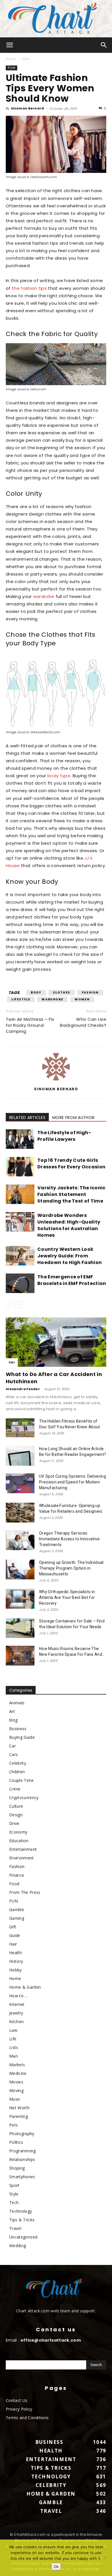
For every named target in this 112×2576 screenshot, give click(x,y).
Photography (22, 2134)
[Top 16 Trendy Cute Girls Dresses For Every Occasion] (20, 1167)
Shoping (17, 2168)
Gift (13, 1927)
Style (26, 59)
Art (12, 1711)
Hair (13, 1944)
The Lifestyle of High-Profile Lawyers (64, 1136)
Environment (22, 1858)
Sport (15, 2185)
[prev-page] (9, 1305)
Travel (15, 2228)
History (16, 1961)
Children (17, 1772)
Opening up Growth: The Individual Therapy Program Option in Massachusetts (71, 1568)
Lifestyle (21, 999)
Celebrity (18, 1763)
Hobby (16, 1970)
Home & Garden (25, 1987)
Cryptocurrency (24, 1798)
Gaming (17, 1918)
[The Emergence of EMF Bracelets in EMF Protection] (20, 1283)
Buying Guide (22, 1737)
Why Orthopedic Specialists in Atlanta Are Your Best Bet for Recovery (67, 1597)
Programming (23, 2151)
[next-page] (19, 1305)
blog (13, 1720)
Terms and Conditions (27, 2418)
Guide (15, 1935)
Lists (14, 2047)
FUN (13, 1901)
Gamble (17, 1910)
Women (82, 999)
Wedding (18, 2246)
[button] (10, 45)
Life (13, 2039)
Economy (18, 1832)
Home (11, 59)
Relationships (22, 2159)
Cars (13, 1754)
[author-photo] (56, 1080)
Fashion (90, 992)
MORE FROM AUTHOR (73, 1118)
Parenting (19, 2116)
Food (14, 1884)
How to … (19, 1996)
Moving (16, 2090)
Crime (15, 1789)
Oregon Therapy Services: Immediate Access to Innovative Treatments (69, 1539)
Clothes (62, 992)
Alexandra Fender (23, 1389)
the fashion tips (29, 288)
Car (12, 1362)
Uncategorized (23, 2237)
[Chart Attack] (56, 19)
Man (13, 2056)
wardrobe (44, 596)
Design (16, 1815)
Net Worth (19, 2108)
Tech (14, 2202)
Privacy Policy (19, 2409)
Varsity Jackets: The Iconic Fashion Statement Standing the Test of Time (72, 1194)
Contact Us (17, 2400)
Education (19, 1841)
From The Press (25, 1892)
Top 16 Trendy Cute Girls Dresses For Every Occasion (71, 1163)
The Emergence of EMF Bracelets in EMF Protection (72, 1280)
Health (16, 1953)
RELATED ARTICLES (27, 1118)
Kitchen (16, 2022)
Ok (56, 2567)
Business (18, 1729)
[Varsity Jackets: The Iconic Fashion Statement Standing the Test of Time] (20, 1194)
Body (36, 992)
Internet (17, 2004)
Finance (17, 1875)
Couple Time (22, 1780)
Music (15, 2099)
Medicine (18, 2073)
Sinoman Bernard (28, 108)
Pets (13, 2125)
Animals (17, 1703)
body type (59, 776)
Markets (17, 2065)
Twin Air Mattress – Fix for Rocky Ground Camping (30, 1025)
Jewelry (16, 2013)
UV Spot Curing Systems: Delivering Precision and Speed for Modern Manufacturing (73, 1482)
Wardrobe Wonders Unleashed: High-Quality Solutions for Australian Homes (69, 1225)
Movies (16, 2082)
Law (13, 2030)
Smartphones (22, 2177)
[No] (105, 2558)
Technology (21, 2211)
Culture (16, 1806)
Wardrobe (52, 999)
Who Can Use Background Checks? (83, 1022)
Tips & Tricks (22, 2220)
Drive (14, 1823)
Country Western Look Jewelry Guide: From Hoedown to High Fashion (69, 1256)
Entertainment (23, 1849)
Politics (16, 2142)
